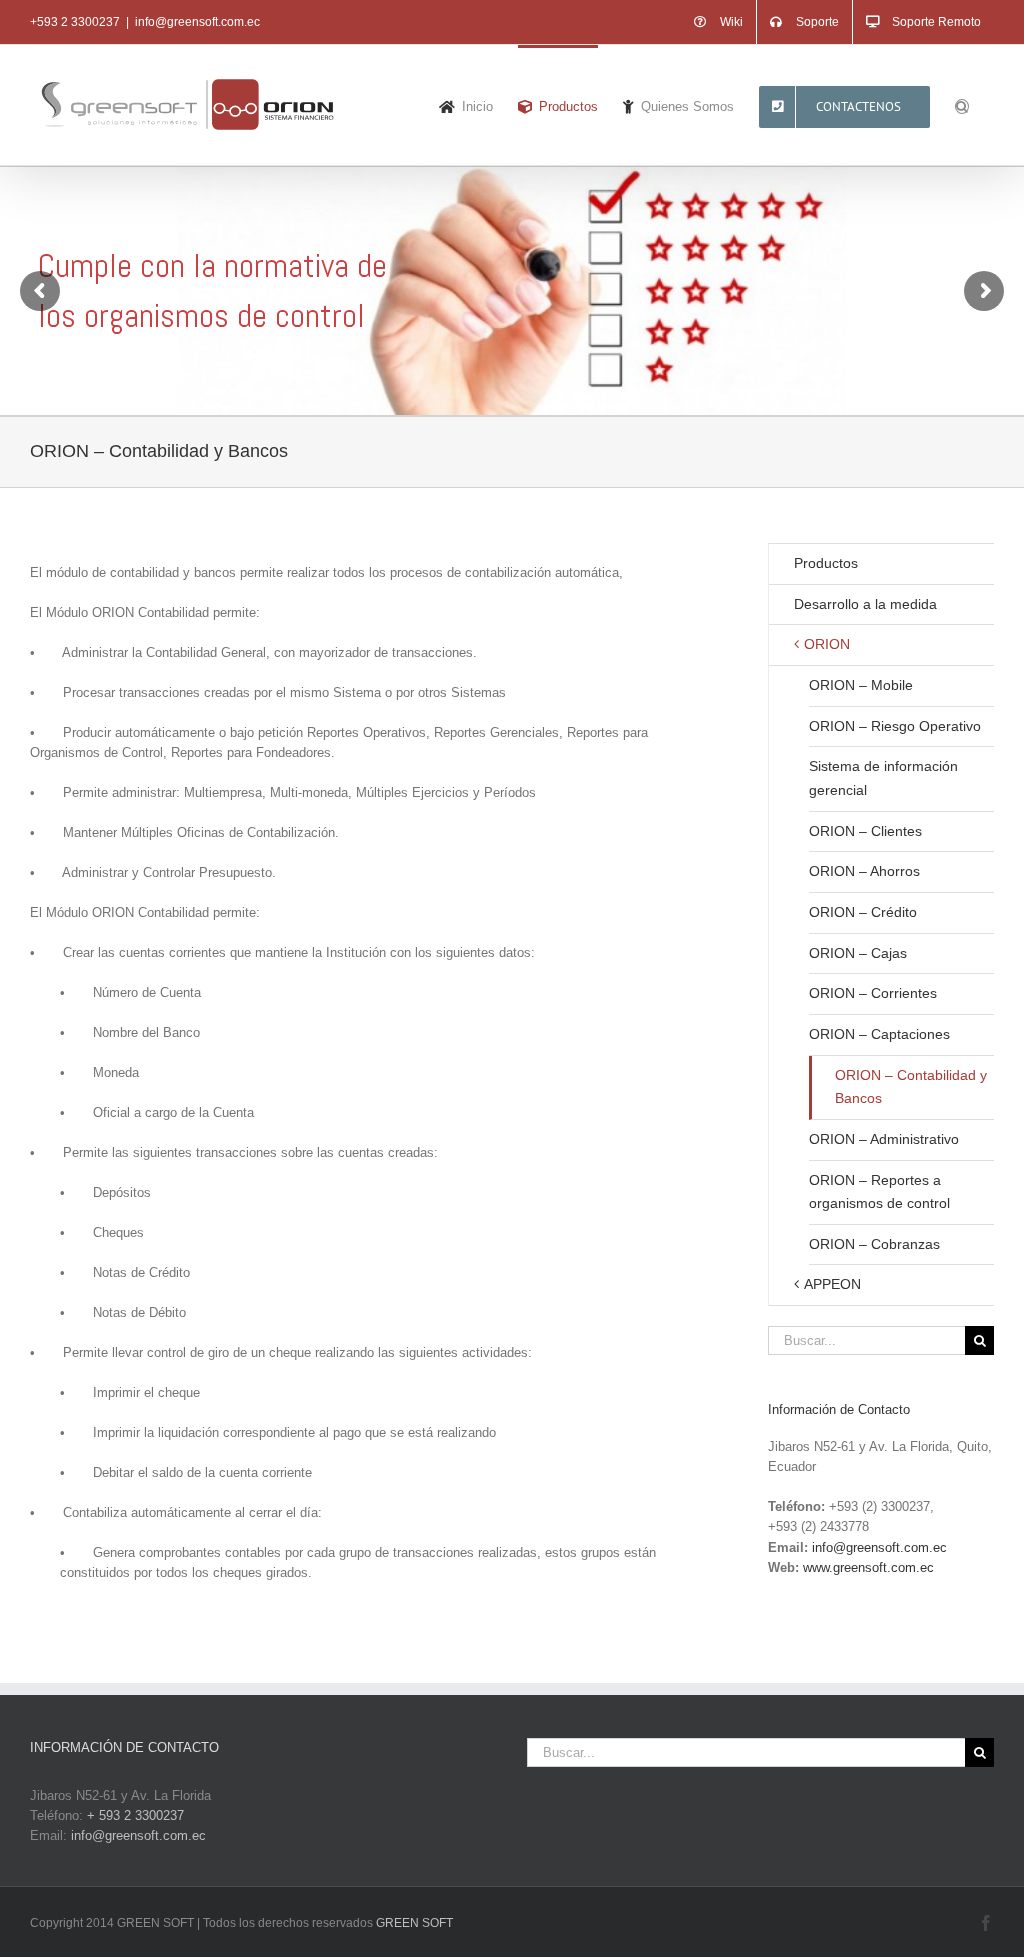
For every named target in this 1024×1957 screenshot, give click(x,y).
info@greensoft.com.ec (197, 22)
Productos (826, 563)
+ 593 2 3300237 (135, 1815)
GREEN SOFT (414, 1923)
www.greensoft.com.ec (868, 1567)
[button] (962, 105)
